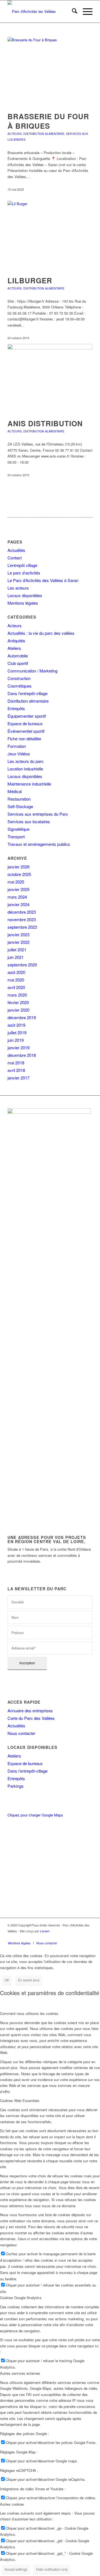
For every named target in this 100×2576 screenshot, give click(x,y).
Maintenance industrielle (29, 784)
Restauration (19, 799)
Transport (16, 836)
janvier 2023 (18, 934)
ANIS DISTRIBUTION (45, 423)
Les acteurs (18, 588)
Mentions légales (23, 603)
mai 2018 (16, 1063)
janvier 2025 (18, 889)
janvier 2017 (18, 1078)
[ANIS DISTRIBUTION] (50, 378)
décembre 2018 (22, 1055)
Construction (19, 678)
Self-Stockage (20, 806)
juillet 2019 (17, 1032)
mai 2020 (16, 980)
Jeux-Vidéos (19, 754)
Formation (17, 746)
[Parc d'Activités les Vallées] (42, 11)
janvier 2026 (18, 867)
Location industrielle (25, 769)
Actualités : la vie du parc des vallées (41, 633)
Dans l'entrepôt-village (27, 693)
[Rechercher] (72, 11)
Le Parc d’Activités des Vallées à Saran (43, 580)
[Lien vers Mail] (88, 1937)
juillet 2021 (17, 950)
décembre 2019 (22, 1017)
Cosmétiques (20, 686)
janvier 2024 (18, 904)
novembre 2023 (22, 919)
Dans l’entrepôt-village (27, 1771)
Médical (15, 791)
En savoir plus (29, 1980)
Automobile (18, 656)
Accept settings (16, 2569)
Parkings (16, 1786)
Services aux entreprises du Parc (38, 814)
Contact (15, 558)
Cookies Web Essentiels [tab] (20, 2100)
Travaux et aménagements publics (39, 844)
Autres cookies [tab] (12, 2504)
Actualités (16, 550)
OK (7, 1980)
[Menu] (85, 11)
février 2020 (18, 1002)
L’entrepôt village (22, 565)
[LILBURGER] (50, 235)
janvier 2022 (18, 942)
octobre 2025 (19, 874)
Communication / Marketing (32, 671)
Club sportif (18, 663)
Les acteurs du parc (26, 761)
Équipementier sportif (27, 716)
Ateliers (14, 648)
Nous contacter (21, 1733)
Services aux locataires (29, 821)
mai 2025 (16, 882)
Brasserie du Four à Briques (48, 121)
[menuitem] (72, 11)
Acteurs (15, 134)
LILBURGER (30, 280)
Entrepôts (16, 708)
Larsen (45, 1931)
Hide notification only (52, 2569)
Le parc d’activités (24, 573)
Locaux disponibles (25, 595)
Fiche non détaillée (24, 738)
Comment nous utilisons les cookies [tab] (29, 2013)
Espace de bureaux (25, 723)
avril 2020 (16, 987)
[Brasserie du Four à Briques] (50, 71)
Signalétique (18, 829)
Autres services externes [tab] (20, 2373)
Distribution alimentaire (44, 134)
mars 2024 (17, 897)
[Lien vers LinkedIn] (80, 1937)
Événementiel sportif (26, 731)
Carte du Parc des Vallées (31, 1718)
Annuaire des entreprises (30, 1710)
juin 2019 (16, 1040)
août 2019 (16, 1025)
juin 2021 (16, 957)
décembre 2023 (22, 912)
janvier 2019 (18, 1048)
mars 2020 (17, 995)
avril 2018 (16, 1070)
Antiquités (16, 641)
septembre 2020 (22, 965)
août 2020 (16, 972)
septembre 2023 (22, 927)
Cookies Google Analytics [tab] (21, 2298)
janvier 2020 (18, 1010)
